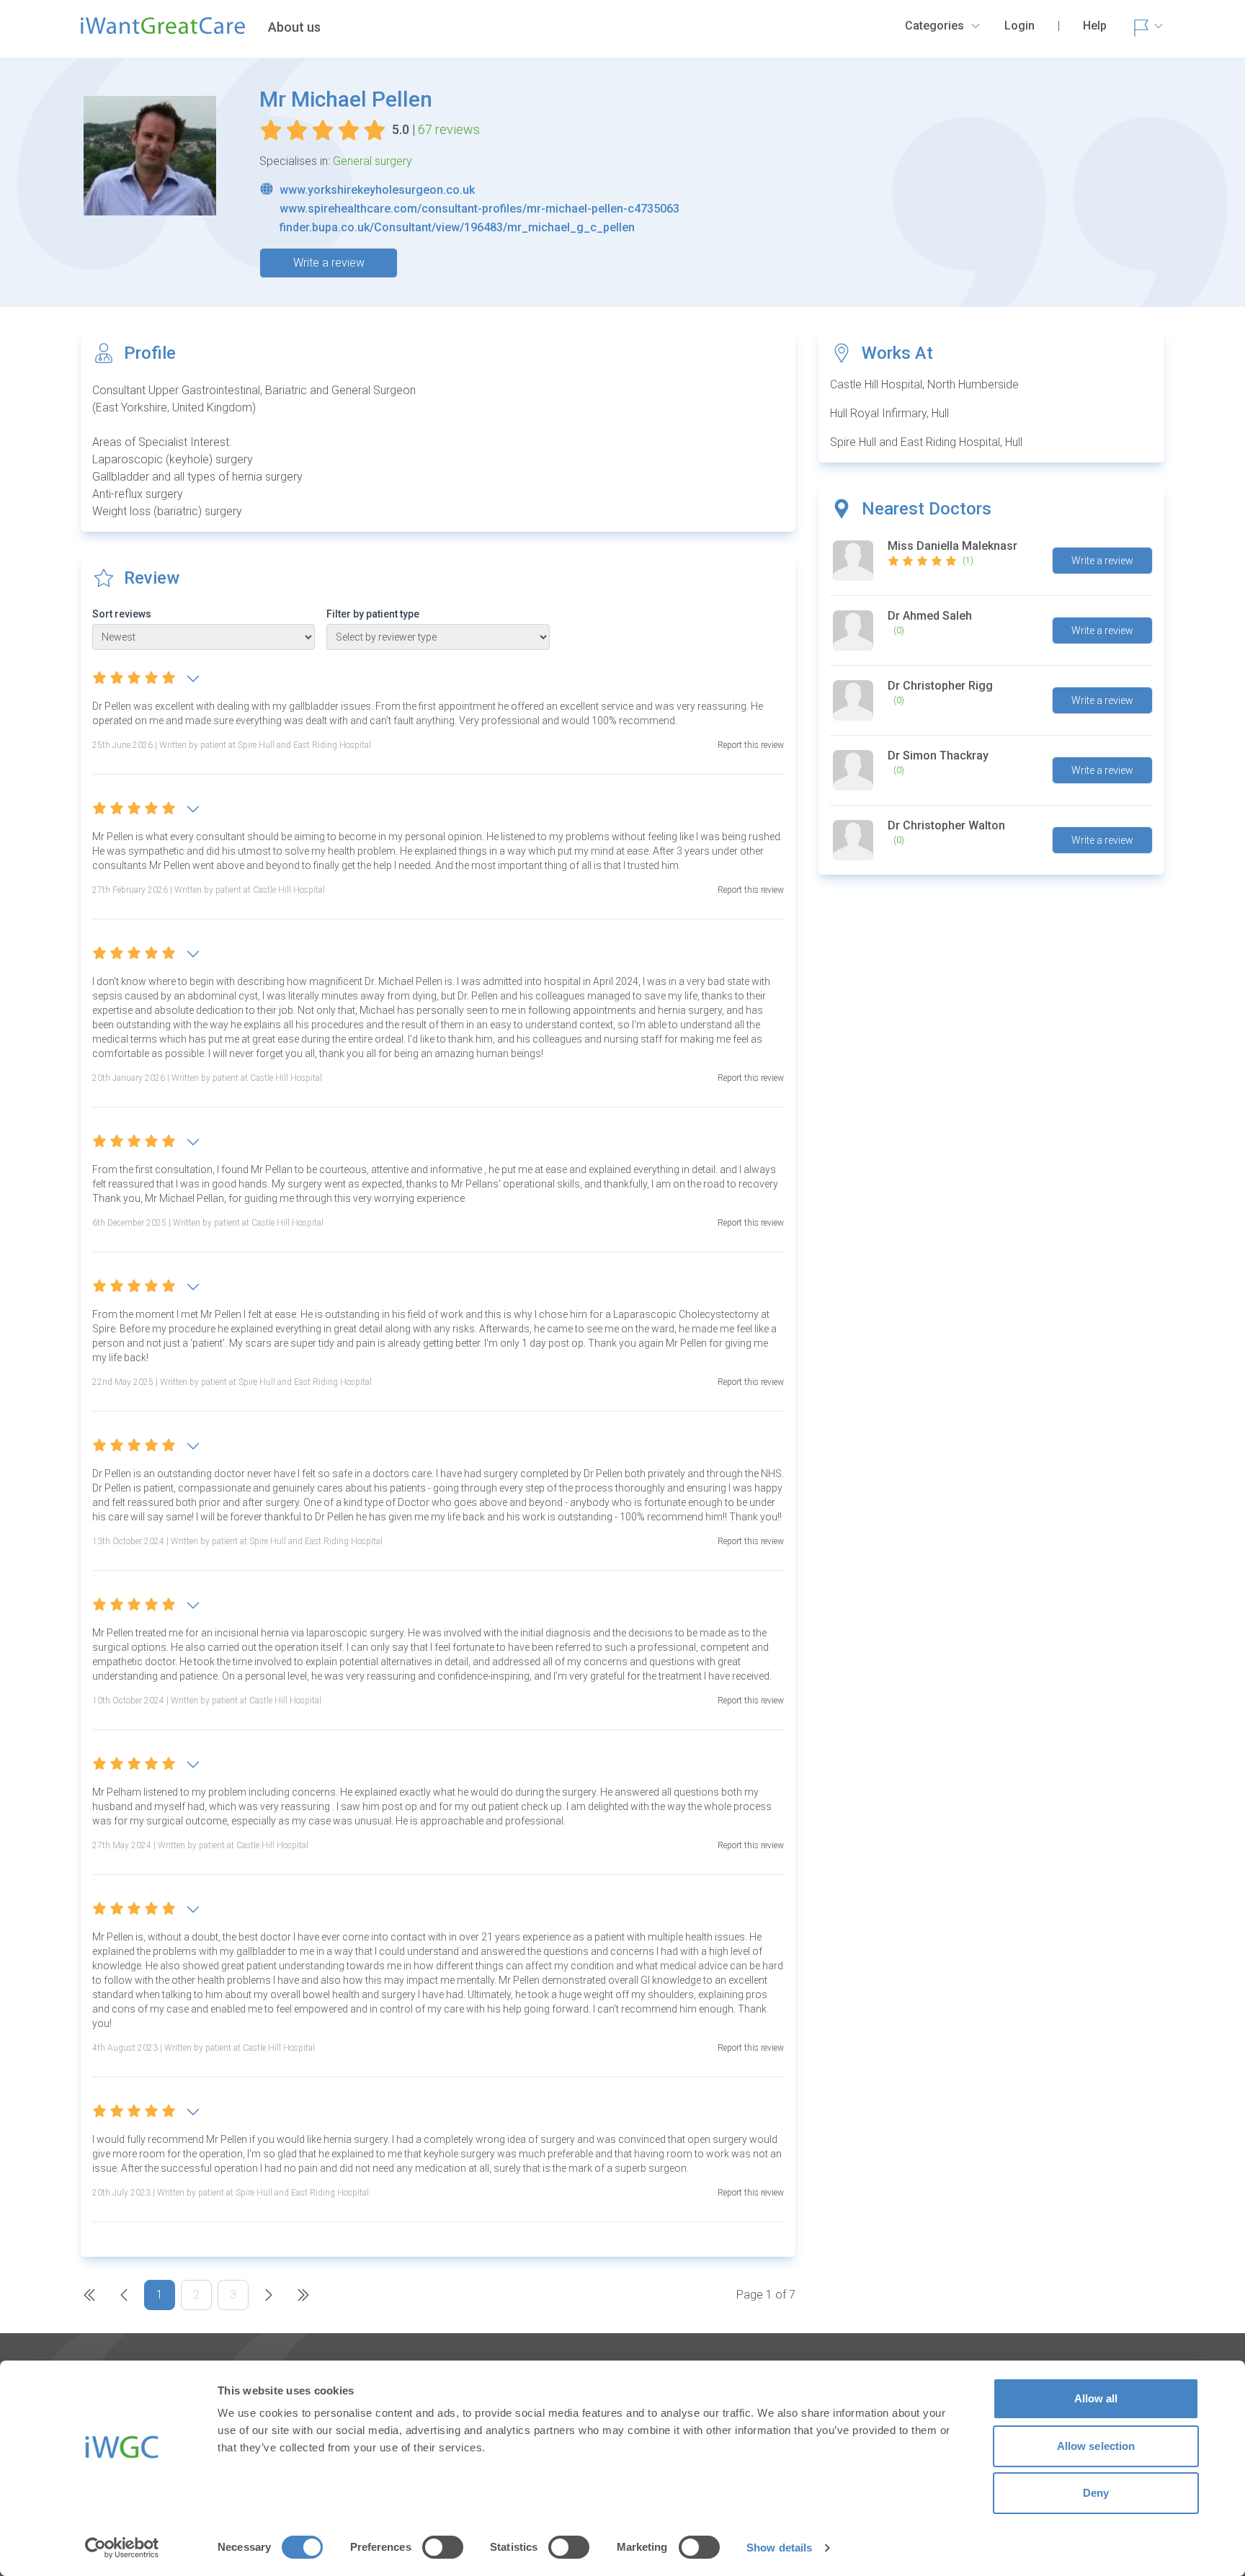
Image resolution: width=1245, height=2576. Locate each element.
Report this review (751, 745)
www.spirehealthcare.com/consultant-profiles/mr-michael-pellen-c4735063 (479, 209)
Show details (779, 2548)
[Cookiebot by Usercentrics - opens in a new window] (122, 2548)
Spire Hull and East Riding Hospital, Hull (926, 442)
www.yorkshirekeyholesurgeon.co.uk (377, 190)
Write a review (329, 263)
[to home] (163, 32)
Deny (1096, 2493)
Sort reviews (122, 614)
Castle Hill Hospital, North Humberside (924, 384)
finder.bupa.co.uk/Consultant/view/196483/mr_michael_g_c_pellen (457, 227)
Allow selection (1096, 2446)
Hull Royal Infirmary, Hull (889, 413)
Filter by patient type (373, 614)
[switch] (443, 2547)
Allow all (1096, 2398)
